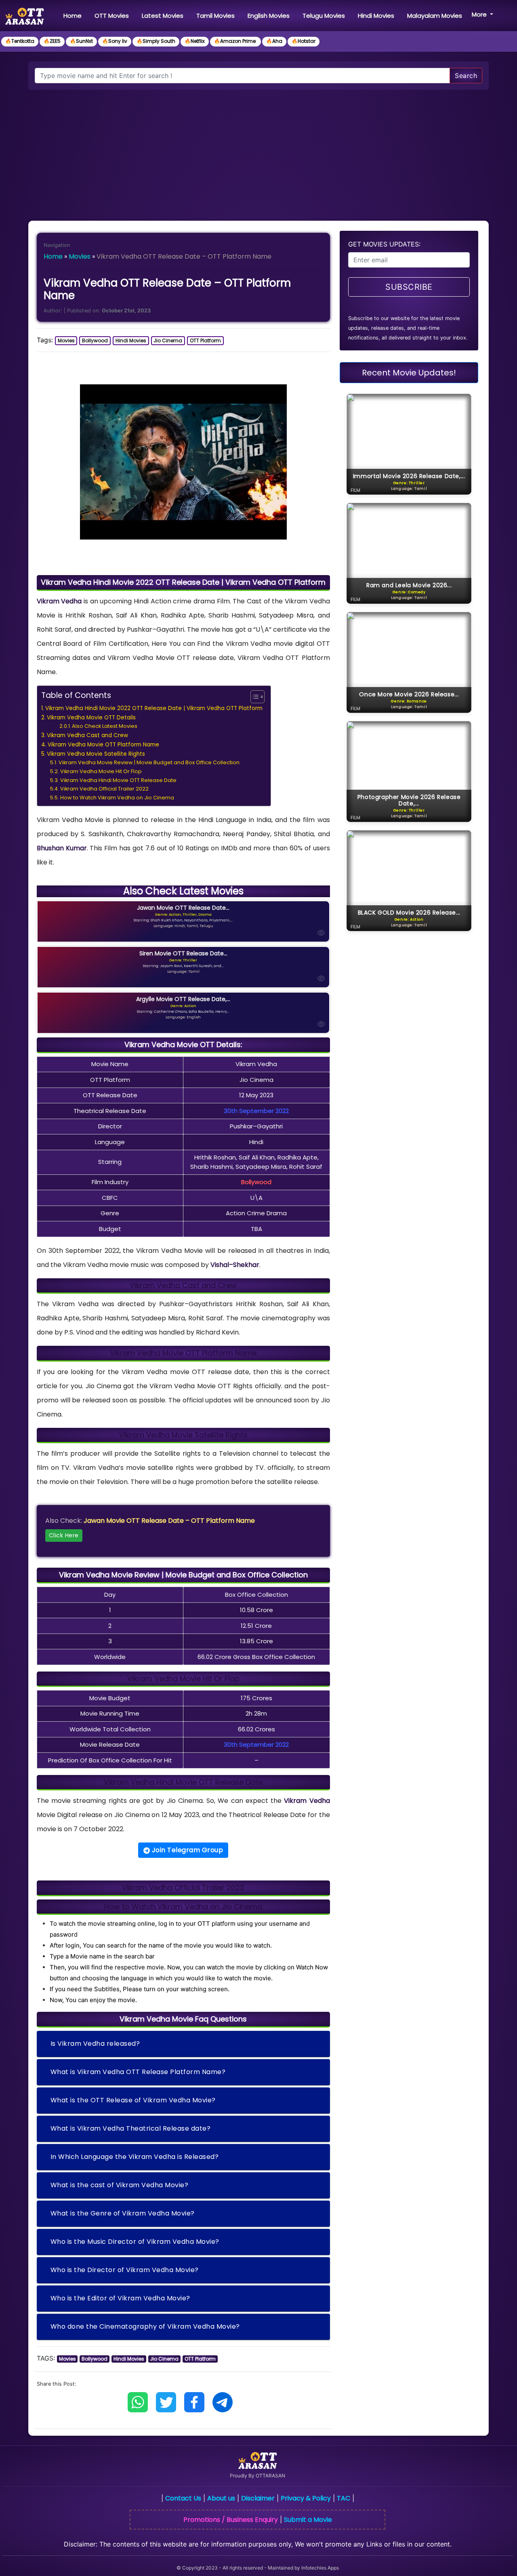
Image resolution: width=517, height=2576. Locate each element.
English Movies (269, 16)
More (480, 14)
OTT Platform (205, 340)
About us (221, 2498)
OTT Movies (112, 16)
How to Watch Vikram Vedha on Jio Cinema (117, 798)
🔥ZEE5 (52, 41)
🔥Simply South (156, 41)
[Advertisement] (258, 150)
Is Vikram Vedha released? (95, 2044)
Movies (80, 256)
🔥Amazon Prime (235, 41)
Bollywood (95, 340)
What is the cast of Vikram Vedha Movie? (120, 2185)
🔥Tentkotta (20, 41)
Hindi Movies (376, 16)
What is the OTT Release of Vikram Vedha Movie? (133, 2100)
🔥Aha (274, 41)
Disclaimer (258, 2498)
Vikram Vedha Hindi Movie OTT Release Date (118, 780)
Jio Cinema (168, 340)
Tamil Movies (215, 16)
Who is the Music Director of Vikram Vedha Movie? (135, 2242)
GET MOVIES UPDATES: (384, 244)
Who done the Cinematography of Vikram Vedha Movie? (145, 2326)
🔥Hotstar (304, 41)
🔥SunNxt (81, 41)
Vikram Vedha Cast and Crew (87, 735)
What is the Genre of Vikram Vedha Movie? (123, 2213)
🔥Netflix (195, 41)
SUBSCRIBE (409, 287)
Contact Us (183, 2498)
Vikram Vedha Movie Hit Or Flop (101, 771)
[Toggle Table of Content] (253, 697)
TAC (344, 2498)
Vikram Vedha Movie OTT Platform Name (103, 745)
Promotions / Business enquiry (231, 2520)
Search (466, 76)
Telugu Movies (324, 16)
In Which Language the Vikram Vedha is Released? (135, 2157)
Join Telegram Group (186, 1850)
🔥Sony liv (115, 41)
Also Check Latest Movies (105, 726)
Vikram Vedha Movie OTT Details (91, 718)
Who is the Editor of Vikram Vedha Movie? (120, 2298)
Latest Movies (163, 16)
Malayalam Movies (435, 16)
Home (74, 15)
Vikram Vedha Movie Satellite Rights (96, 754)
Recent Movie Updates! (409, 373)
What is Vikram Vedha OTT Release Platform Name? (138, 2072)
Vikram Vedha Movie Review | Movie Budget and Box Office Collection (149, 762)
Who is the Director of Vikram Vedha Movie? (125, 2270)
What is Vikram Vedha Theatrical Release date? (131, 2128)
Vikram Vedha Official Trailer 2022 (104, 789)
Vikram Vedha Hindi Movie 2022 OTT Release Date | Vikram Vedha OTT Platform (154, 708)
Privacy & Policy (306, 2498)
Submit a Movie (308, 2520)
